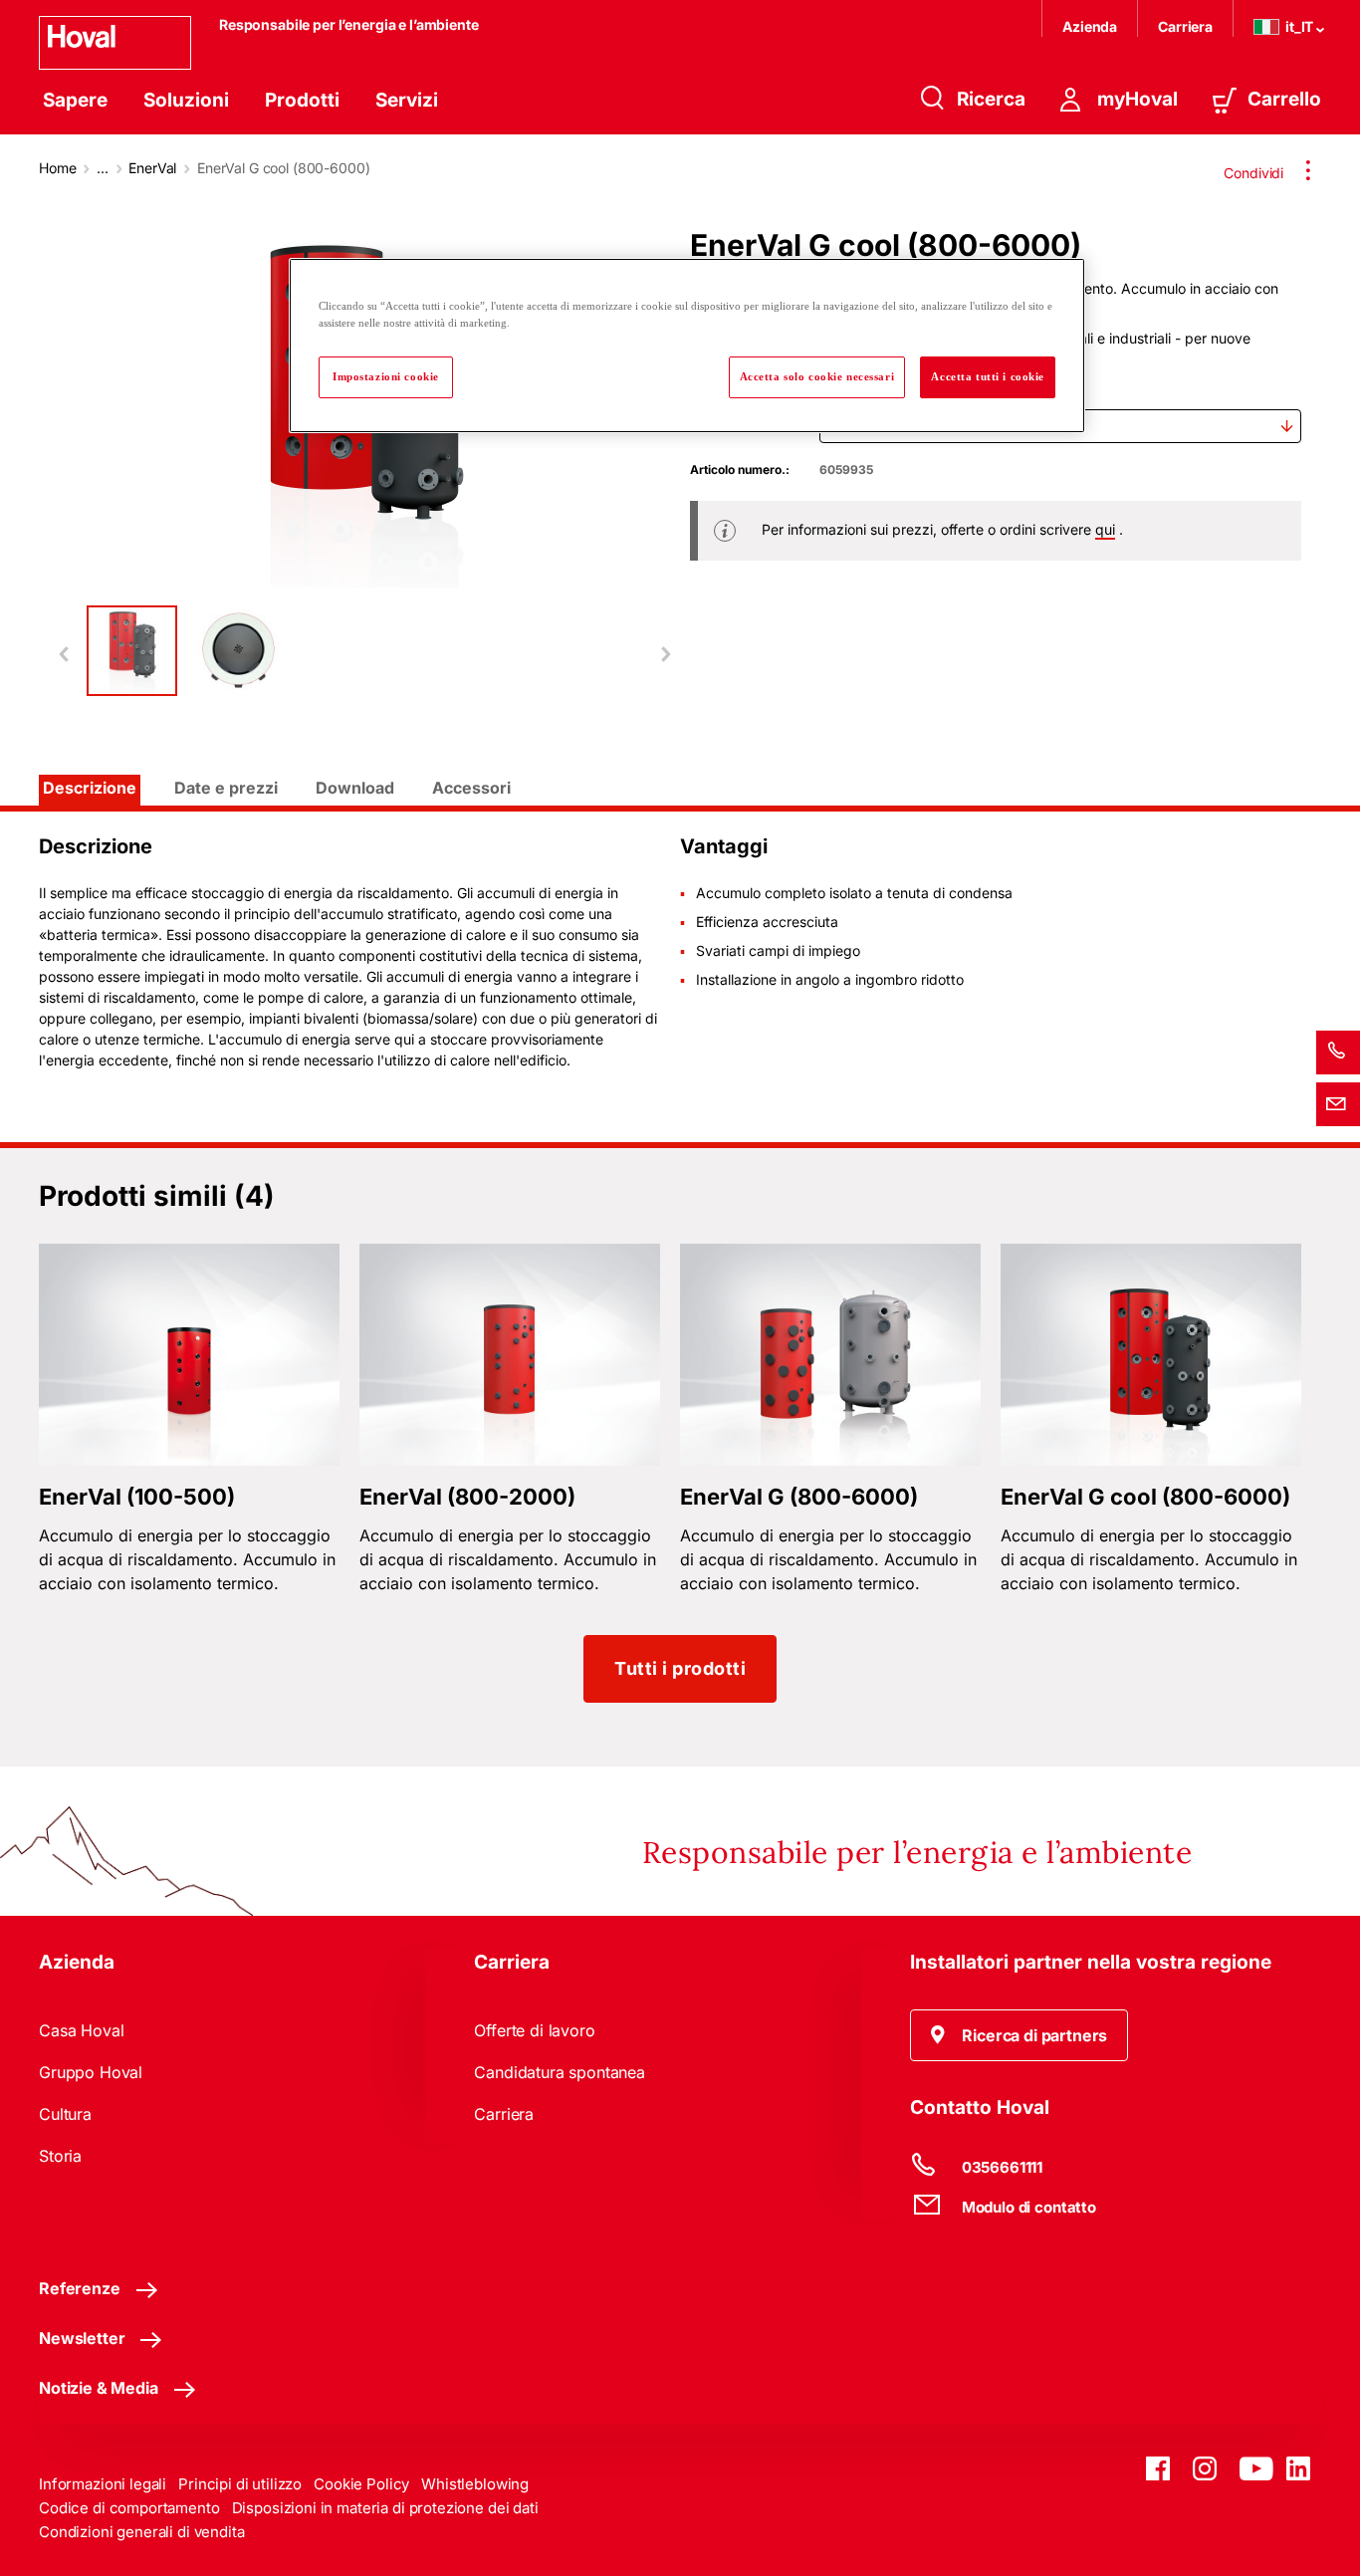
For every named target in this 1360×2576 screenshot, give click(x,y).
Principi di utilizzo (240, 2484)
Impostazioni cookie (386, 376)
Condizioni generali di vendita (142, 2532)
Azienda (1090, 26)
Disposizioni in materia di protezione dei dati (385, 2508)
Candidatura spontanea (560, 2072)
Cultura (65, 2114)
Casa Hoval (81, 2030)
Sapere (75, 100)
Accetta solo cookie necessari (817, 376)
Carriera (1185, 26)
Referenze (80, 2288)
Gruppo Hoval (91, 2072)
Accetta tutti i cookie (988, 376)
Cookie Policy (361, 2484)
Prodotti (302, 100)
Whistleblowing (475, 2484)
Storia (60, 2156)
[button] (1020, 2035)
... (103, 168)
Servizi (407, 100)
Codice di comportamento (129, 2508)
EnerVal (152, 168)
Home (57, 168)
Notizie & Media (99, 2388)
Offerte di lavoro (534, 2030)
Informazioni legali (103, 2484)
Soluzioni (186, 100)
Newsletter (82, 2338)
